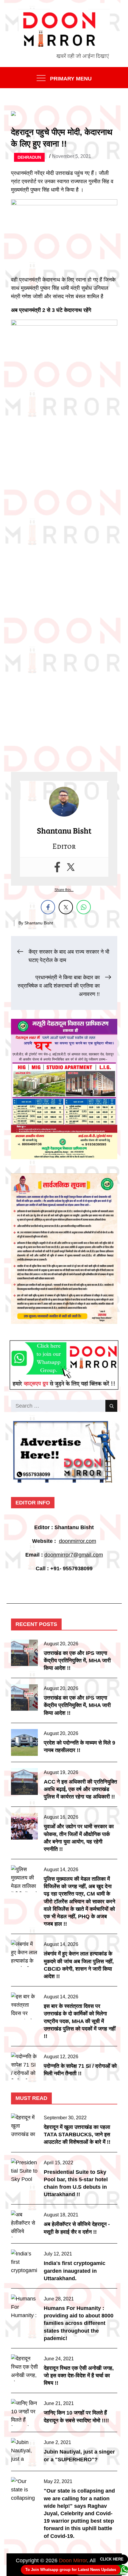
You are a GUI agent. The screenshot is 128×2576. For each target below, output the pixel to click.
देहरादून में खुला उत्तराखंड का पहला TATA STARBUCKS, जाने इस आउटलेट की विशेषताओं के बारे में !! (77, 2135)
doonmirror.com (78, 1541)
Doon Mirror (73, 2561)
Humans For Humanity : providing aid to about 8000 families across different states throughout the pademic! (79, 2323)
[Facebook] (57, 867)
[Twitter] (71, 867)
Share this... (64, 890)
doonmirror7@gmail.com (74, 1555)
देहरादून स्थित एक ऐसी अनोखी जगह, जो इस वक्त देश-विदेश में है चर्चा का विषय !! (79, 2376)
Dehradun (29, 157)
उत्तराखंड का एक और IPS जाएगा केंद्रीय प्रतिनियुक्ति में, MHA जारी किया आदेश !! (77, 1661)
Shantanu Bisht (39, 923)
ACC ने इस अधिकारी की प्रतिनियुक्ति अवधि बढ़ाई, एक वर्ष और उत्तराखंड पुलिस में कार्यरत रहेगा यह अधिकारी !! (80, 1789)
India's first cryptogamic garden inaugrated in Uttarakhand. (75, 2271)
